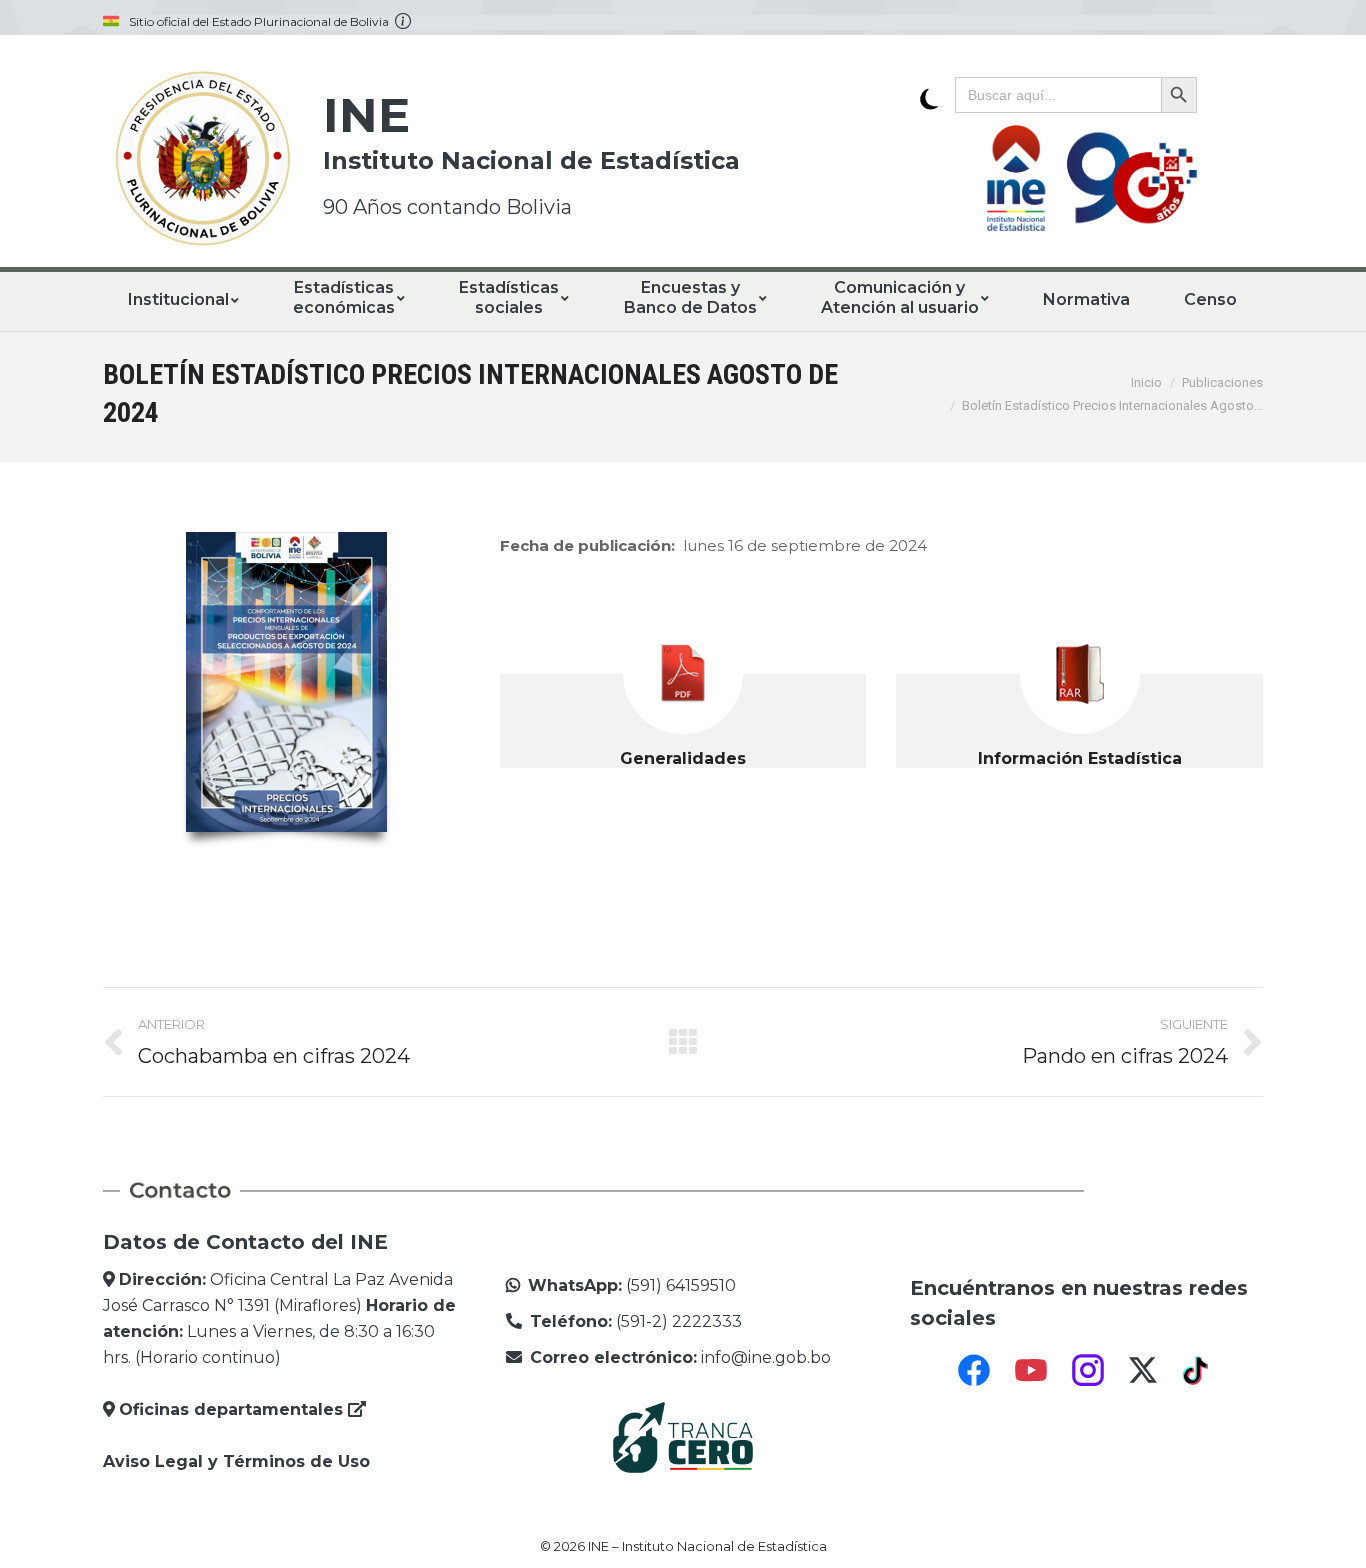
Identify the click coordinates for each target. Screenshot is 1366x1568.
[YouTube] (1031, 1370)
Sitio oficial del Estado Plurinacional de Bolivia (262, 22)
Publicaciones (1222, 382)
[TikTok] (1198, 1370)
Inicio (1146, 382)
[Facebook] (974, 1370)
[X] (1143, 1370)
